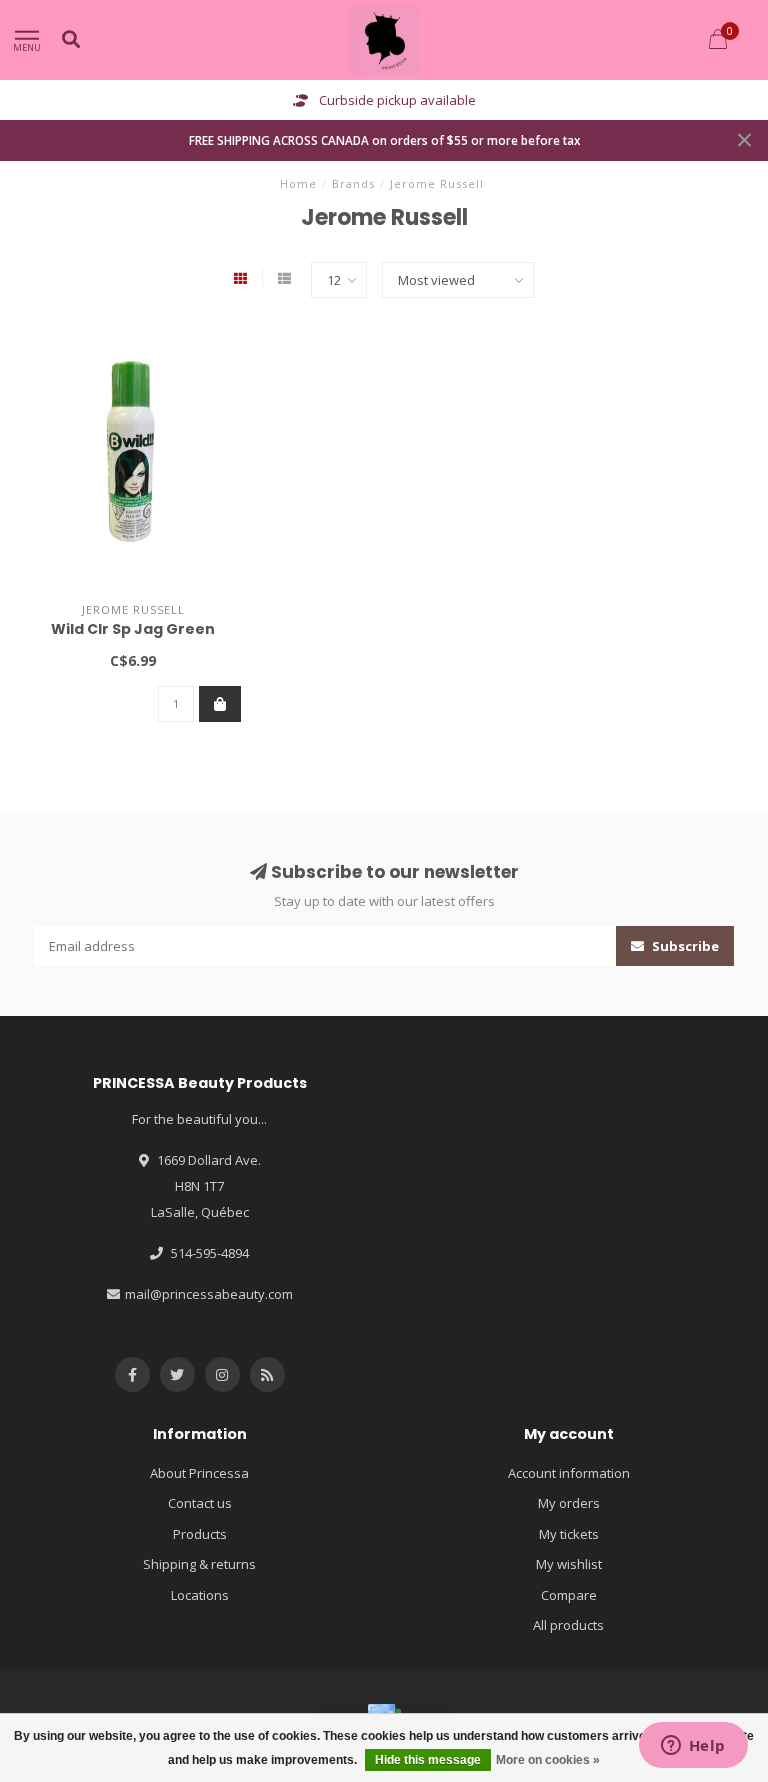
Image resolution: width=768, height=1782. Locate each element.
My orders (569, 1503)
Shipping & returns (199, 1564)
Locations (200, 1595)
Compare (569, 1595)
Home (298, 183)
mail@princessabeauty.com (209, 1294)
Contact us (200, 1503)
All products (568, 1625)
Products (200, 1534)
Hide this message (428, 1760)
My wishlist (569, 1564)
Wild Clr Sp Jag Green (133, 629)
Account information (569, 1473)
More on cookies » (548, 1760)
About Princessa (199, 1473)
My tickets (569, 1534)
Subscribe (684, 946)
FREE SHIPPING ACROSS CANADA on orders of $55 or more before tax (384, 140)
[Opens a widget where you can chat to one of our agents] (693, 1747)
